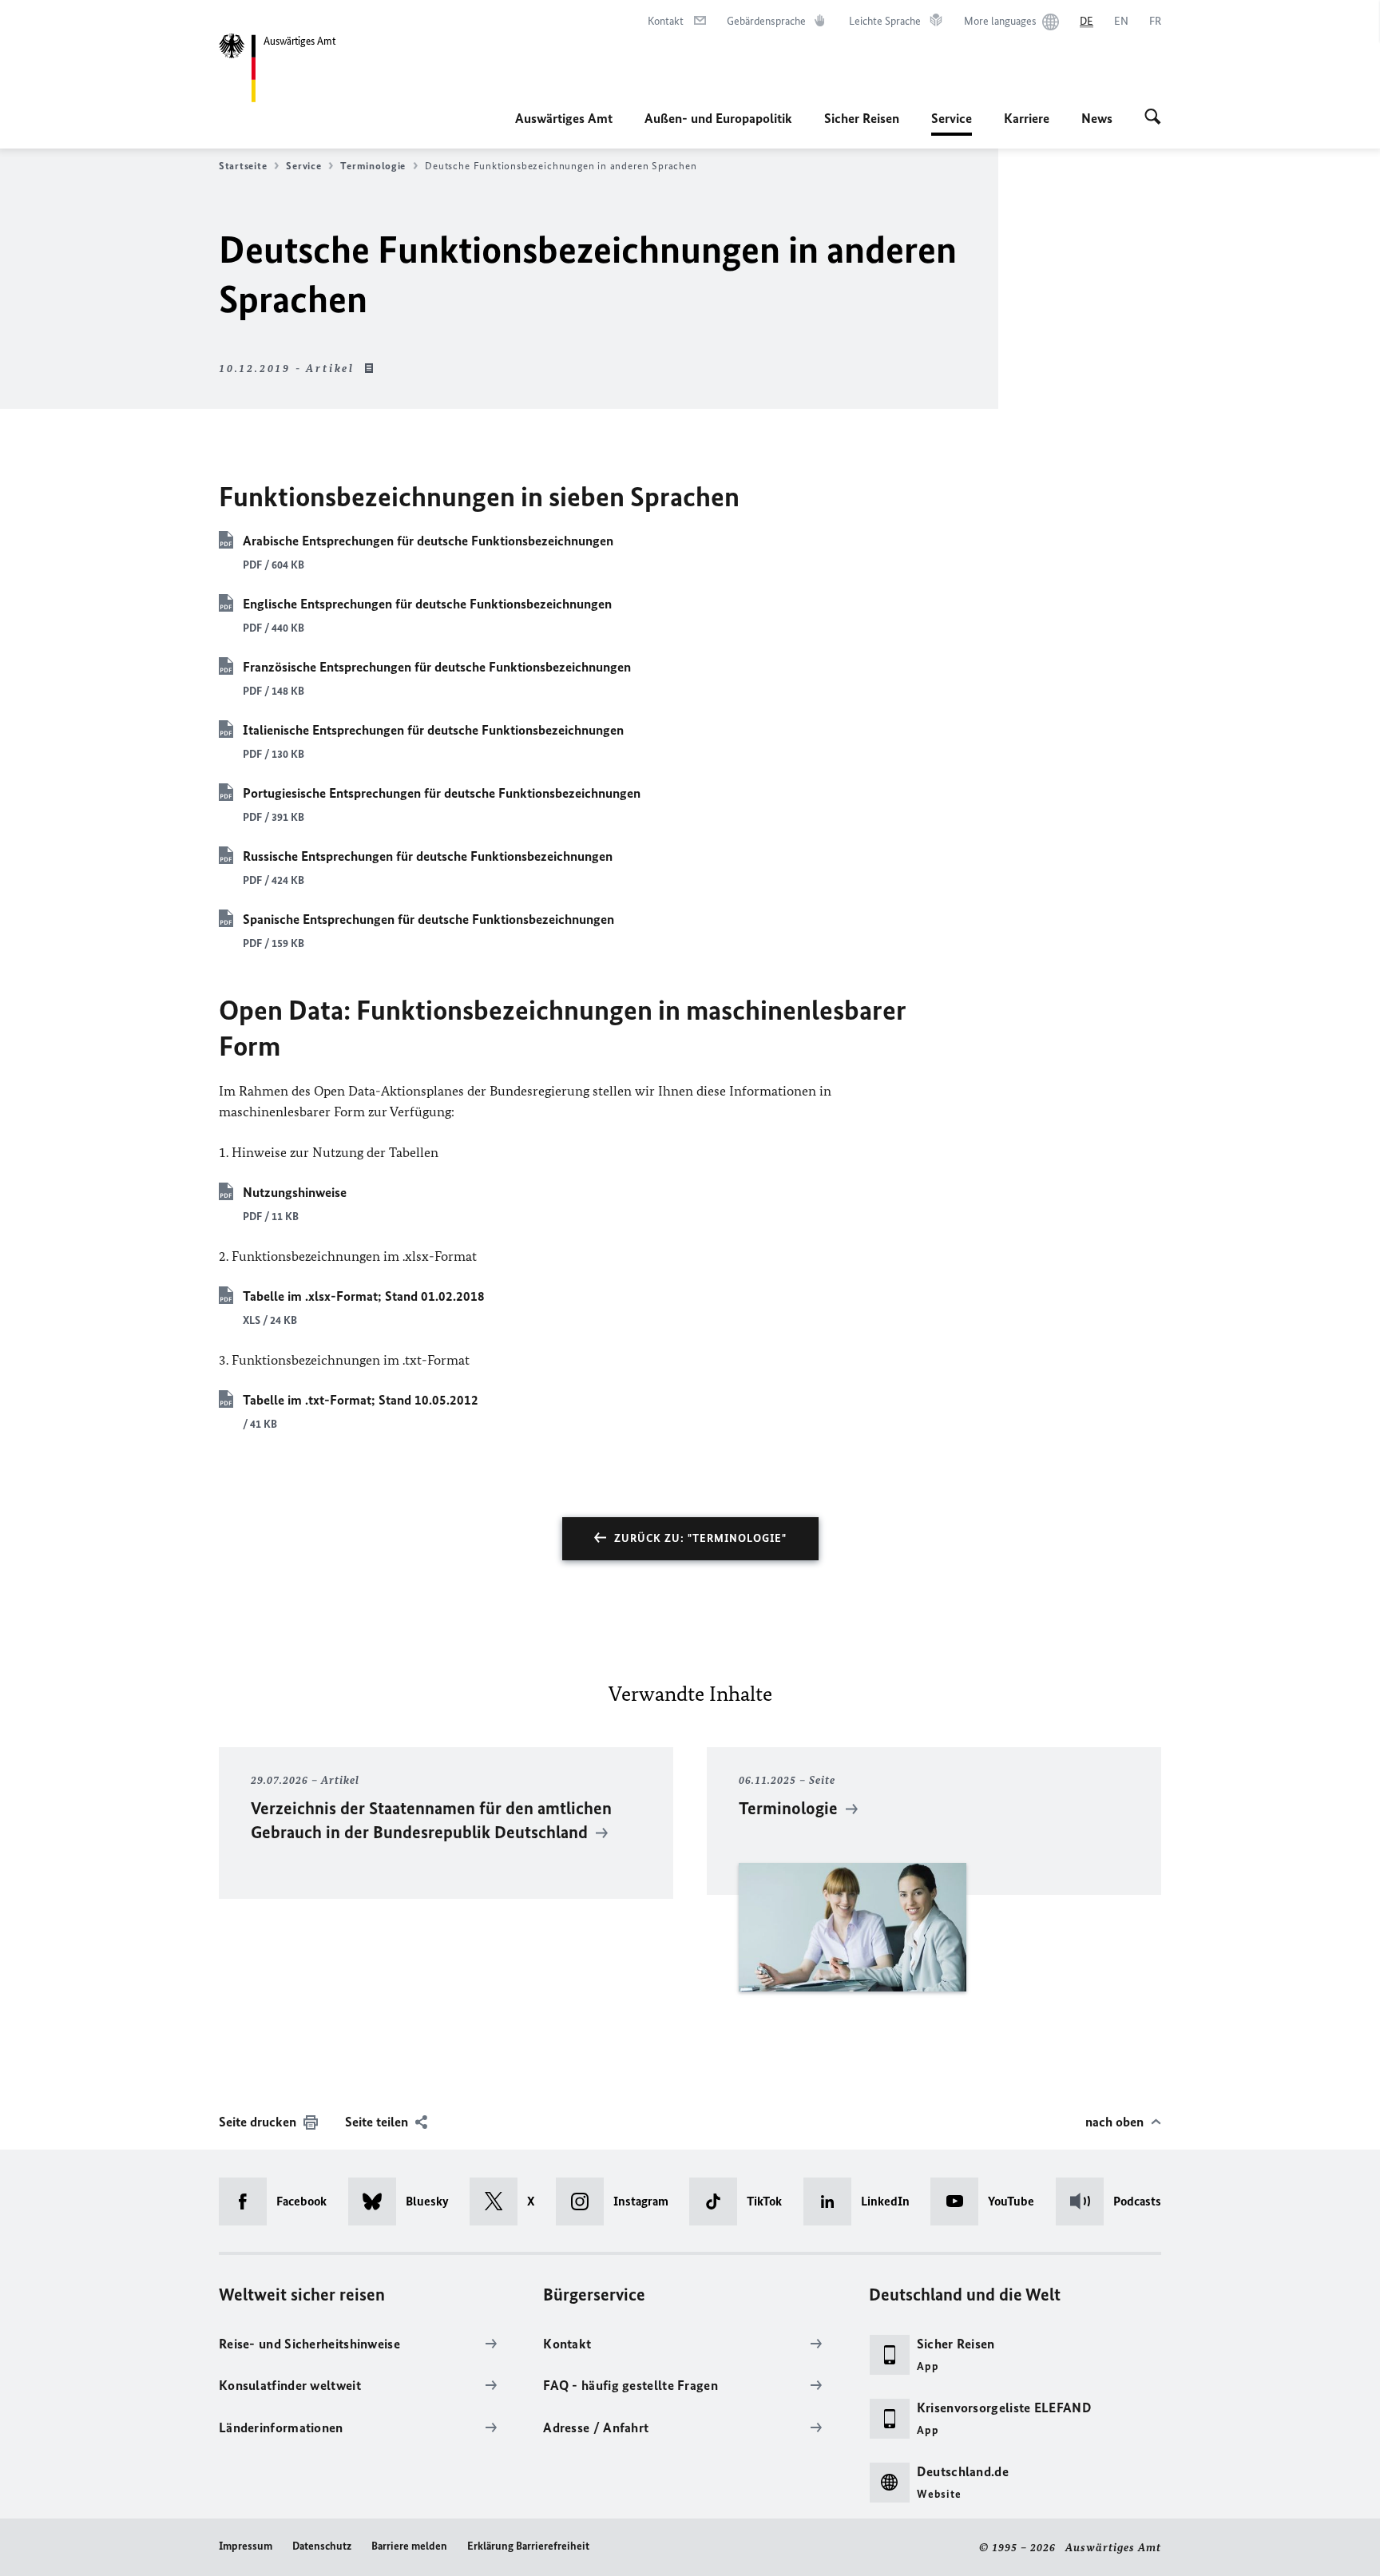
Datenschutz (322, 2546)
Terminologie (373, 166)
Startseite (243, 166)
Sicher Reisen (862, 118)
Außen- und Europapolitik (718, 118)
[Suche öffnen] (1153, 118)
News (1097, 118)
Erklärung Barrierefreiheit (528, 2546)
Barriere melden (409, 2546)
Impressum (246, 2546)
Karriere (1027, 118)
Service (952, 123)
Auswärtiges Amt (564, 118)
